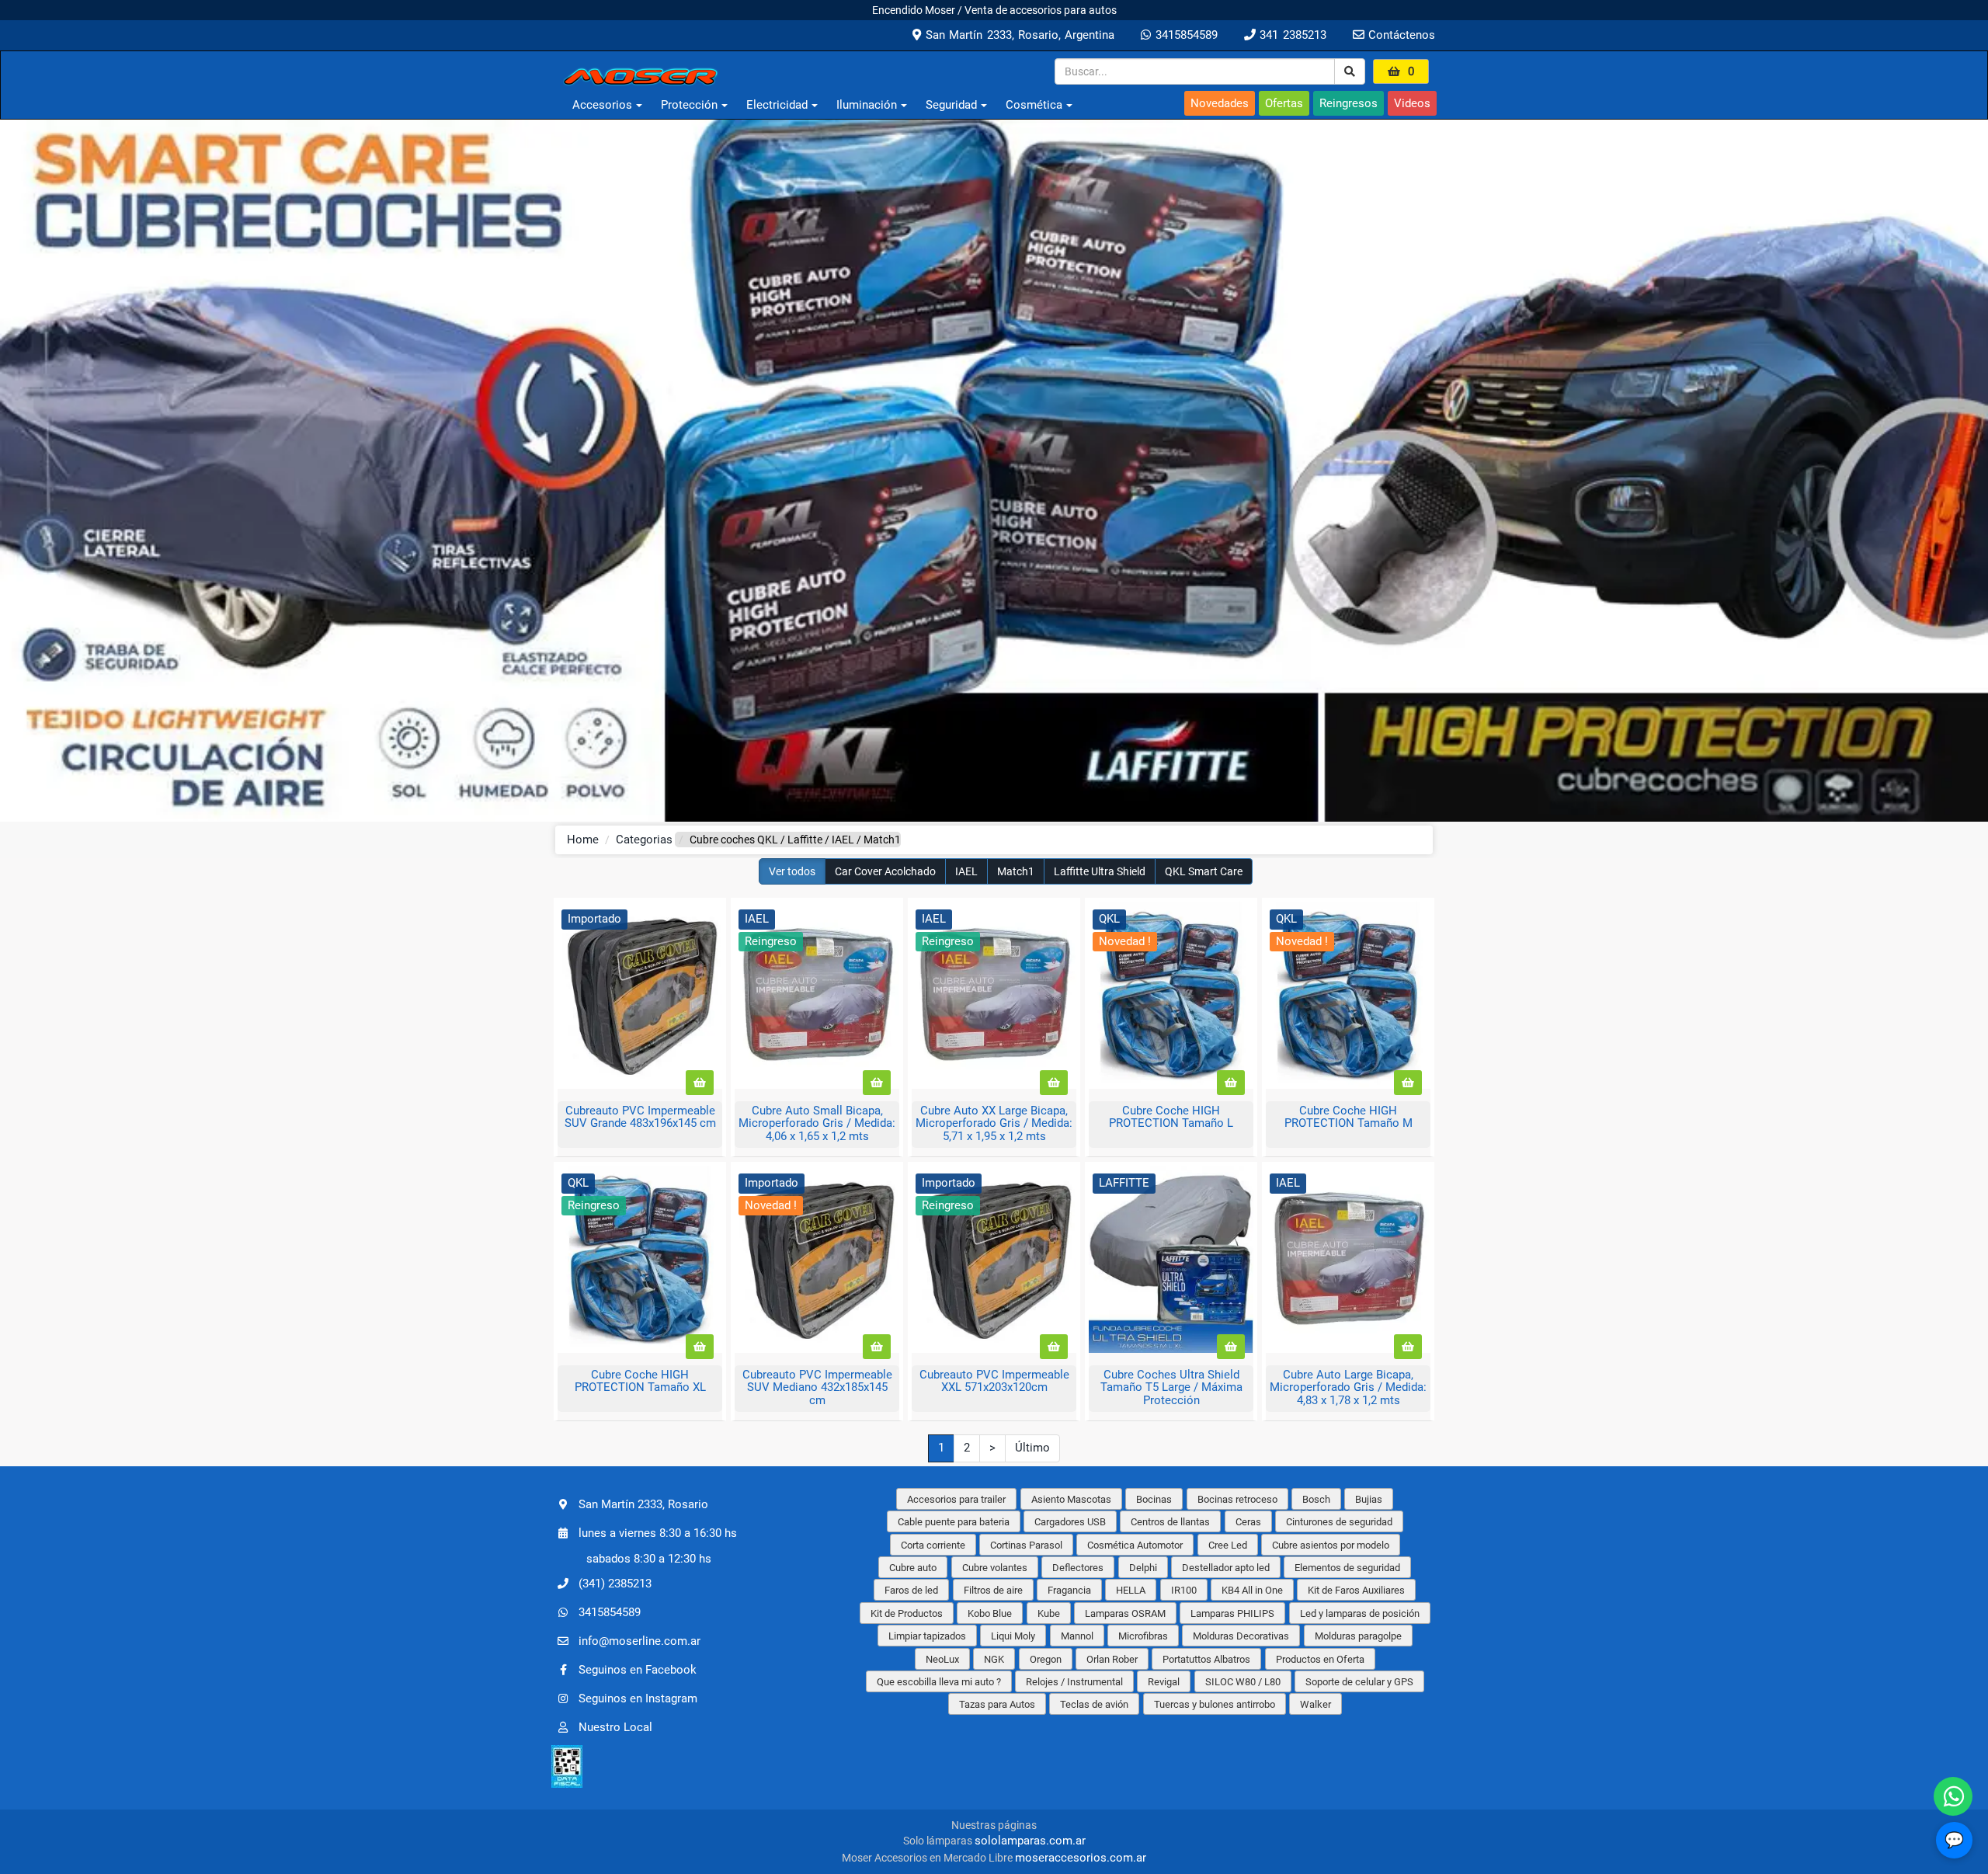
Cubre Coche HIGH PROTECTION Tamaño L (1171, 1117)
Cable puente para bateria (954, 1522)
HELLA (1131, 1590)
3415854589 (1184, 35)
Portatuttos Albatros (1206, 1659)
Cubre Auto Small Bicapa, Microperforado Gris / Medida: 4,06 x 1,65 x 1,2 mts (817, 1123)
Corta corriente (933, 1545)
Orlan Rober (1112, 1659)
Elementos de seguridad (1347, 1568)
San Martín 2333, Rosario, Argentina (1018, 35)
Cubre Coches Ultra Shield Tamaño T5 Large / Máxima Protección (1171, 1387)
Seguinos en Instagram (638, 1698)
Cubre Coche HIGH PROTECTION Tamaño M (1349, 1117)
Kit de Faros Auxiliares (1356, 1590)
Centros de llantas (1170, 1522)
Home (583, 840)
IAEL (966, 871)
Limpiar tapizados (927, 1636)
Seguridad (951, 105)
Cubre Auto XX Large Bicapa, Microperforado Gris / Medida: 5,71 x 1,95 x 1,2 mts (994, 1123)
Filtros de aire (993, 1590)
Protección (689, 105)
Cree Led (1228, 1545)
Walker (1315, 1704)
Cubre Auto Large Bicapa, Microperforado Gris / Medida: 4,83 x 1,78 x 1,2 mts (1348, 1387)
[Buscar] (1350, 71)
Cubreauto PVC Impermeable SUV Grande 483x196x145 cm (640, 1117)
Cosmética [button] (1034, 105)
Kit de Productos (907, 1613)
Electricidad (777, 105)
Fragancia (1069, 1590)
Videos (1412, 103)
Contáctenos (1400, 35)
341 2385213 (1291, 35)
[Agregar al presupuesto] (700, 1083)
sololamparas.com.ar (1030, 1841)
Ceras (1248, 1522)
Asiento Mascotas (1071, 1499)
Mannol (1077, 1636)
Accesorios (602, 105)
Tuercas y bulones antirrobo (1215, 1704)
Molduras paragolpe (1358, 1636)
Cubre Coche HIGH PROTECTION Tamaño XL (640, 1381)
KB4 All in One (1252, 1590)
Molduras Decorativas (1241, 1636)
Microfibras (1143, 1636)
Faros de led (911, 1590)
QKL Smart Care (1204, 871)
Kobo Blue (990, 1613)
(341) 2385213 (615, 1584)
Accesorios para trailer (956, 1499)
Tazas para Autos (997, 1704)
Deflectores (1078, 1568)
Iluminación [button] (867, 105)
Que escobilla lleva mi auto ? (939, 1682)
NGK (994, 1659)
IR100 (1184, 1590)
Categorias (644, 840)
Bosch (1316, 1499)
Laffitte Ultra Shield (1100, 871)
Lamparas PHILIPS (1232, 1613)
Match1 (1016, 871)
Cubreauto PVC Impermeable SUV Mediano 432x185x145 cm (817, 1387)
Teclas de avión (1094, 1704)
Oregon (1046, 1659)
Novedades (1220, 103)
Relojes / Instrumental (1074, 1682)
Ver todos (792, 871)
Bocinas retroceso (1237, 1499)
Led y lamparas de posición (1360, 1613)
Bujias (1369, 1499)
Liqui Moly (1013, 1636)
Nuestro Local (615, 1727)
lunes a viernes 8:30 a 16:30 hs (658, 1532)
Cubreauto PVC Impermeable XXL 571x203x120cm (994, 1381)
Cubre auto (913, 1568)
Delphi (1143, 1568)
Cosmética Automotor (1135, 1545)
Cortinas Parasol (1026, 1545)
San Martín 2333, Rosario (643, 1504)
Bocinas (1154, 1499)
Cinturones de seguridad (1339, 1522)
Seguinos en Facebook (638, 1670)
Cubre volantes (995, 1568)
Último (1032, 1448)
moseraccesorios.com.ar (1081, 1858)
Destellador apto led (1226, 1568)
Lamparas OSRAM (1125, 1613)
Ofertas (1284, 103)
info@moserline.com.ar (639, 1641)
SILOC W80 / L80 (1243, 1682)
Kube (1049, 1613)
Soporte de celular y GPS (1359, 1682)
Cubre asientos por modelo (1331, 1545)
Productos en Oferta (1320, 1659)
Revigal (1164, 1682)
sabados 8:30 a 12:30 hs (649, 1559)
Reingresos (1349, 103)
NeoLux (942, 1659)
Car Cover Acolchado (885, 871)
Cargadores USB (1070, 1522)
